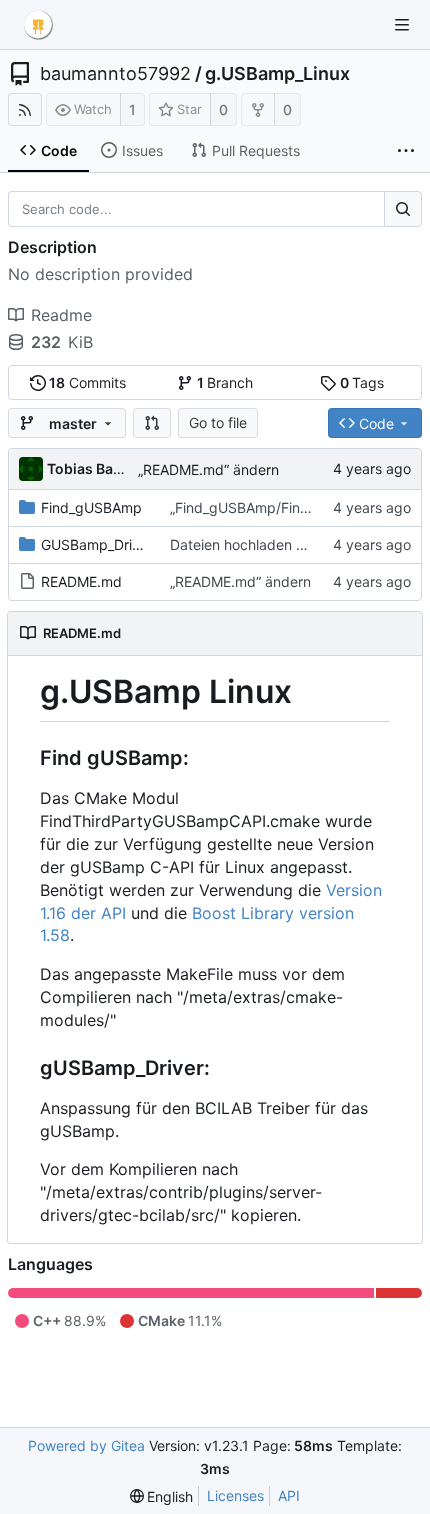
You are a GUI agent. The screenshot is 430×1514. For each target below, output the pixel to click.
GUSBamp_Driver (97, 544)
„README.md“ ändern (208, 469)
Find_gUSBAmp (91, 507)
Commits (87, 382)
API (289, 1495)
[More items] (406, 151)
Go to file (218, 422)
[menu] (162, 1496)
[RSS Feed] (25, 109)
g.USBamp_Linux (277, 74)
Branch (225, 382)
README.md (81, 581)
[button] (152, 423)
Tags (362, 382)
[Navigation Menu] (402, 25)
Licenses (235, 1495)
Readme (61, 315)
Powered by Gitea (86, 1445)
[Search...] (403, 209)
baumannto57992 (115, 74)
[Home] (38, 25)
